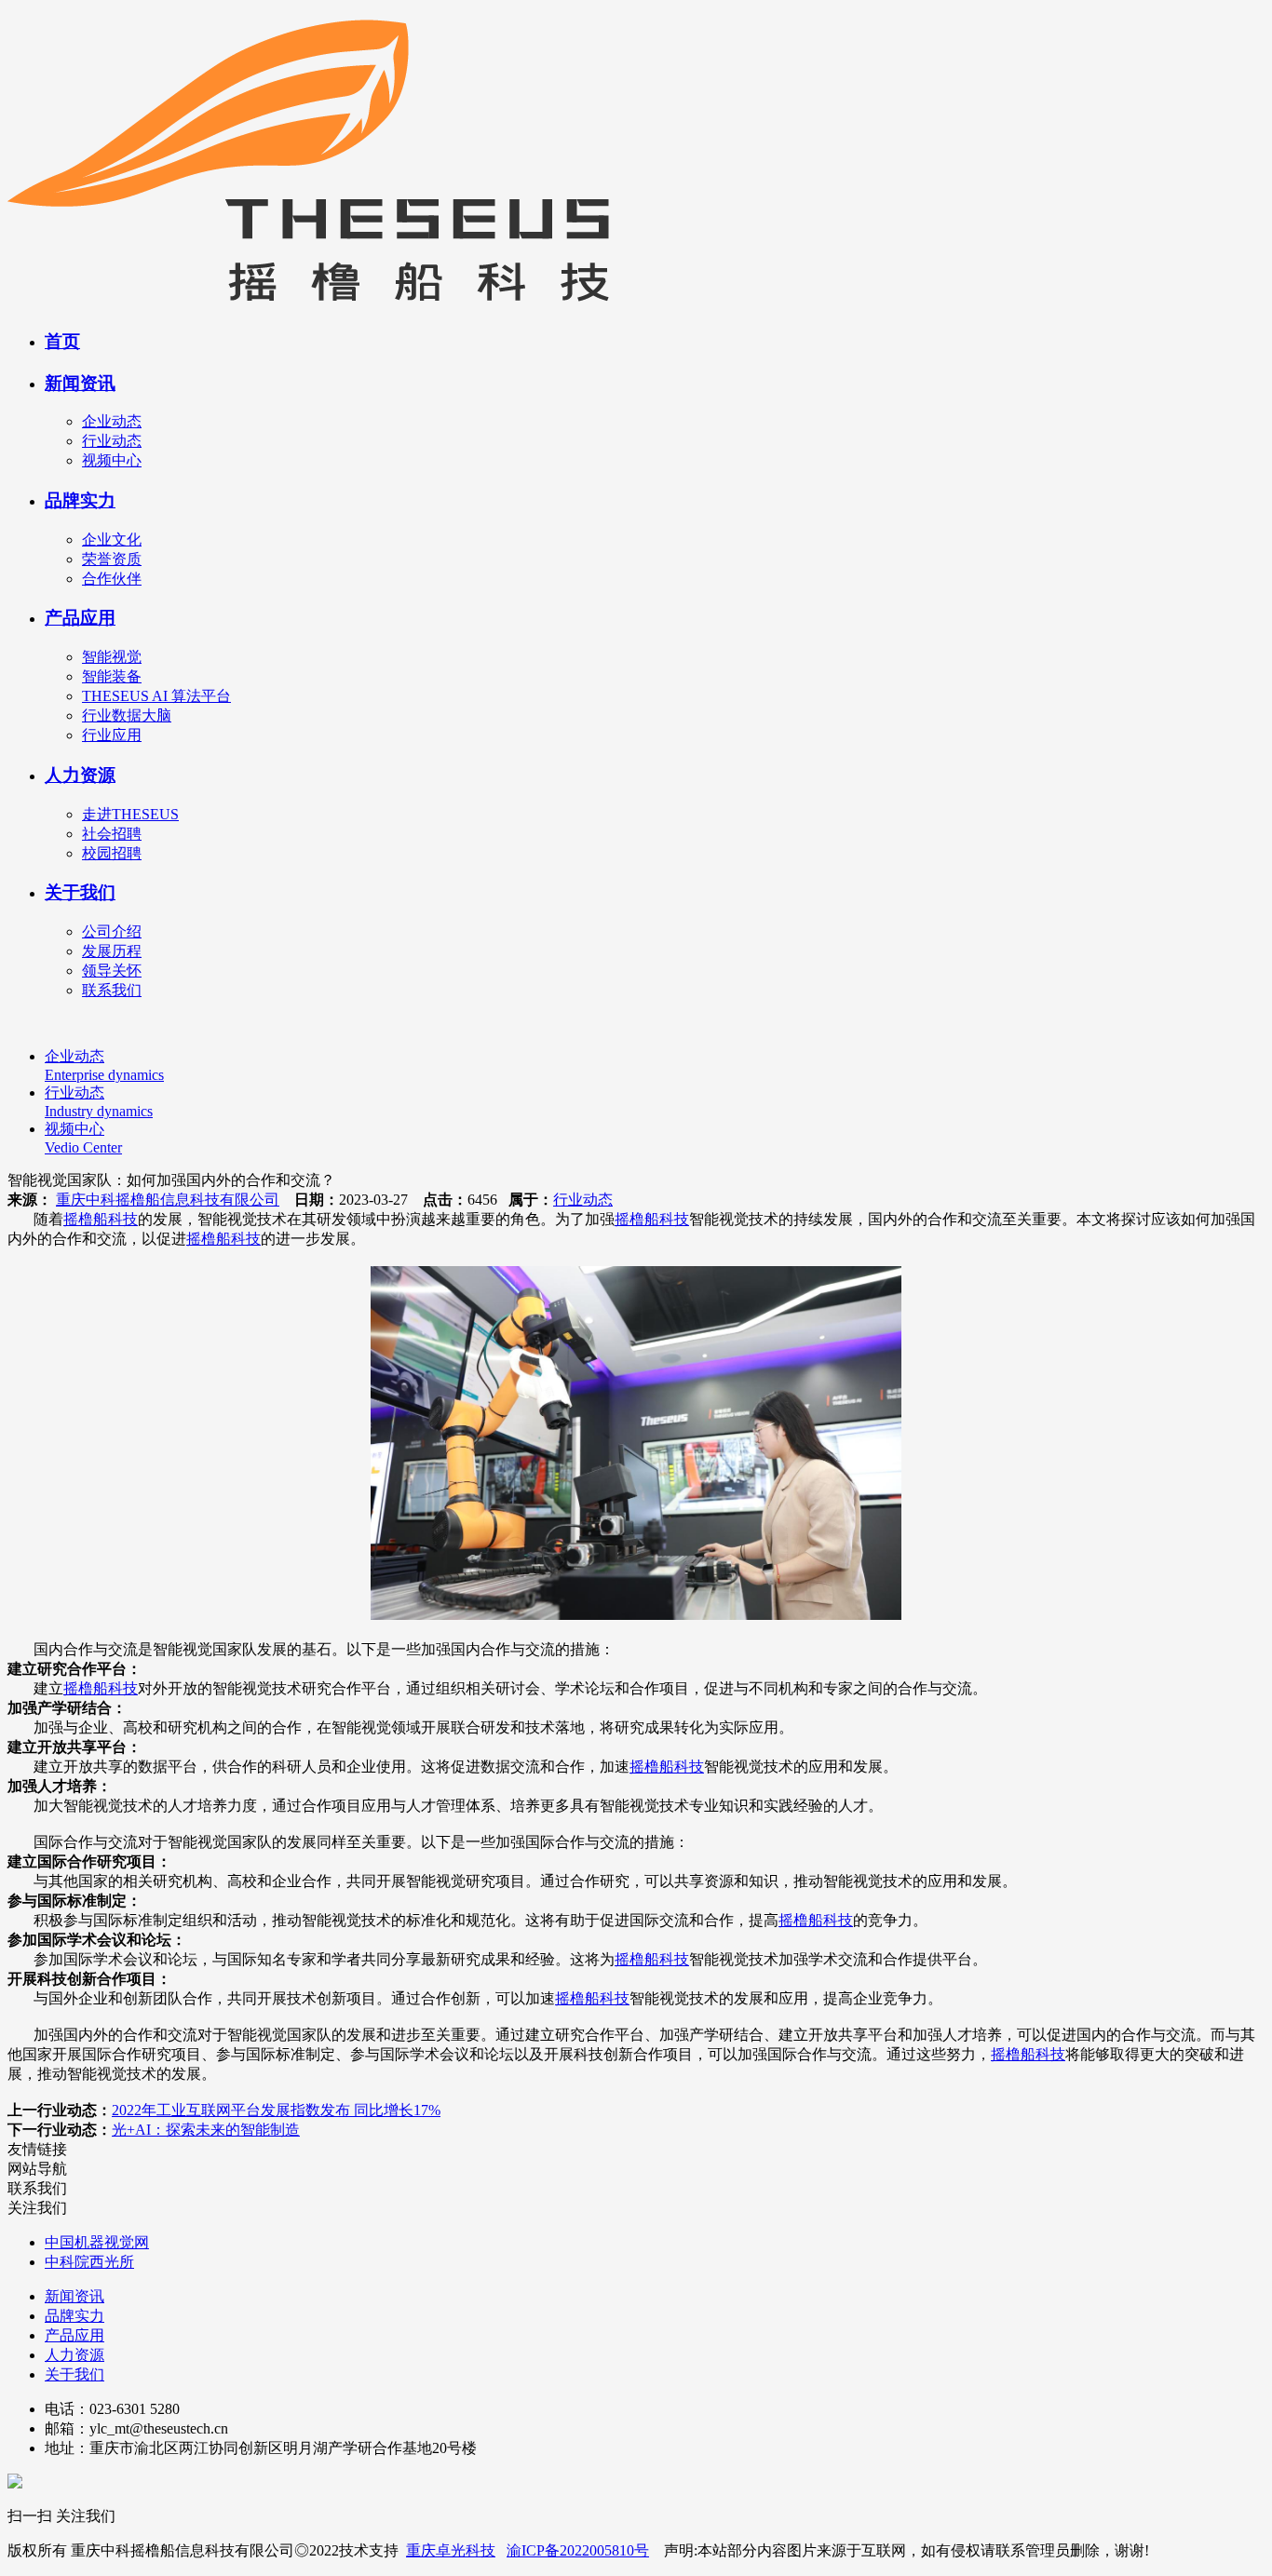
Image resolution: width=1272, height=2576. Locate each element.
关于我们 (80, 892)
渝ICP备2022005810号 (578, 2550)
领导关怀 (112, 971)
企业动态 (112, 421)
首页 (62, 341)
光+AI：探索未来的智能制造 (206, 2130)
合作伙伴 (112, 579)
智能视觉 (112, 657)
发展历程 (112, 951)
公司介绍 (112, 931)
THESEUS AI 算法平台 (156, 696)
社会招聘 (112, 834)
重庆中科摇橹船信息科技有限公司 (168, 1200)
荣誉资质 (112, 559)
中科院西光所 (89, 2262)
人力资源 (80, 775)
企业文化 (112, 539)
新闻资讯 (80, 383)
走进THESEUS (130, 814)
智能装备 (112, 676)
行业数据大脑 (127, 715)
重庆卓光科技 (451, 2550)
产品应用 (80, 618)
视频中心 (112, 460)
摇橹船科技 (101, 1219)
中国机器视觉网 (97, 2242)
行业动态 (112, 441)
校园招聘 (112, 853)
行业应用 (112, 735)
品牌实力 (80, 500)
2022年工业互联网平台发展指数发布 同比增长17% (276, 2110)
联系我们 (112, 990)
